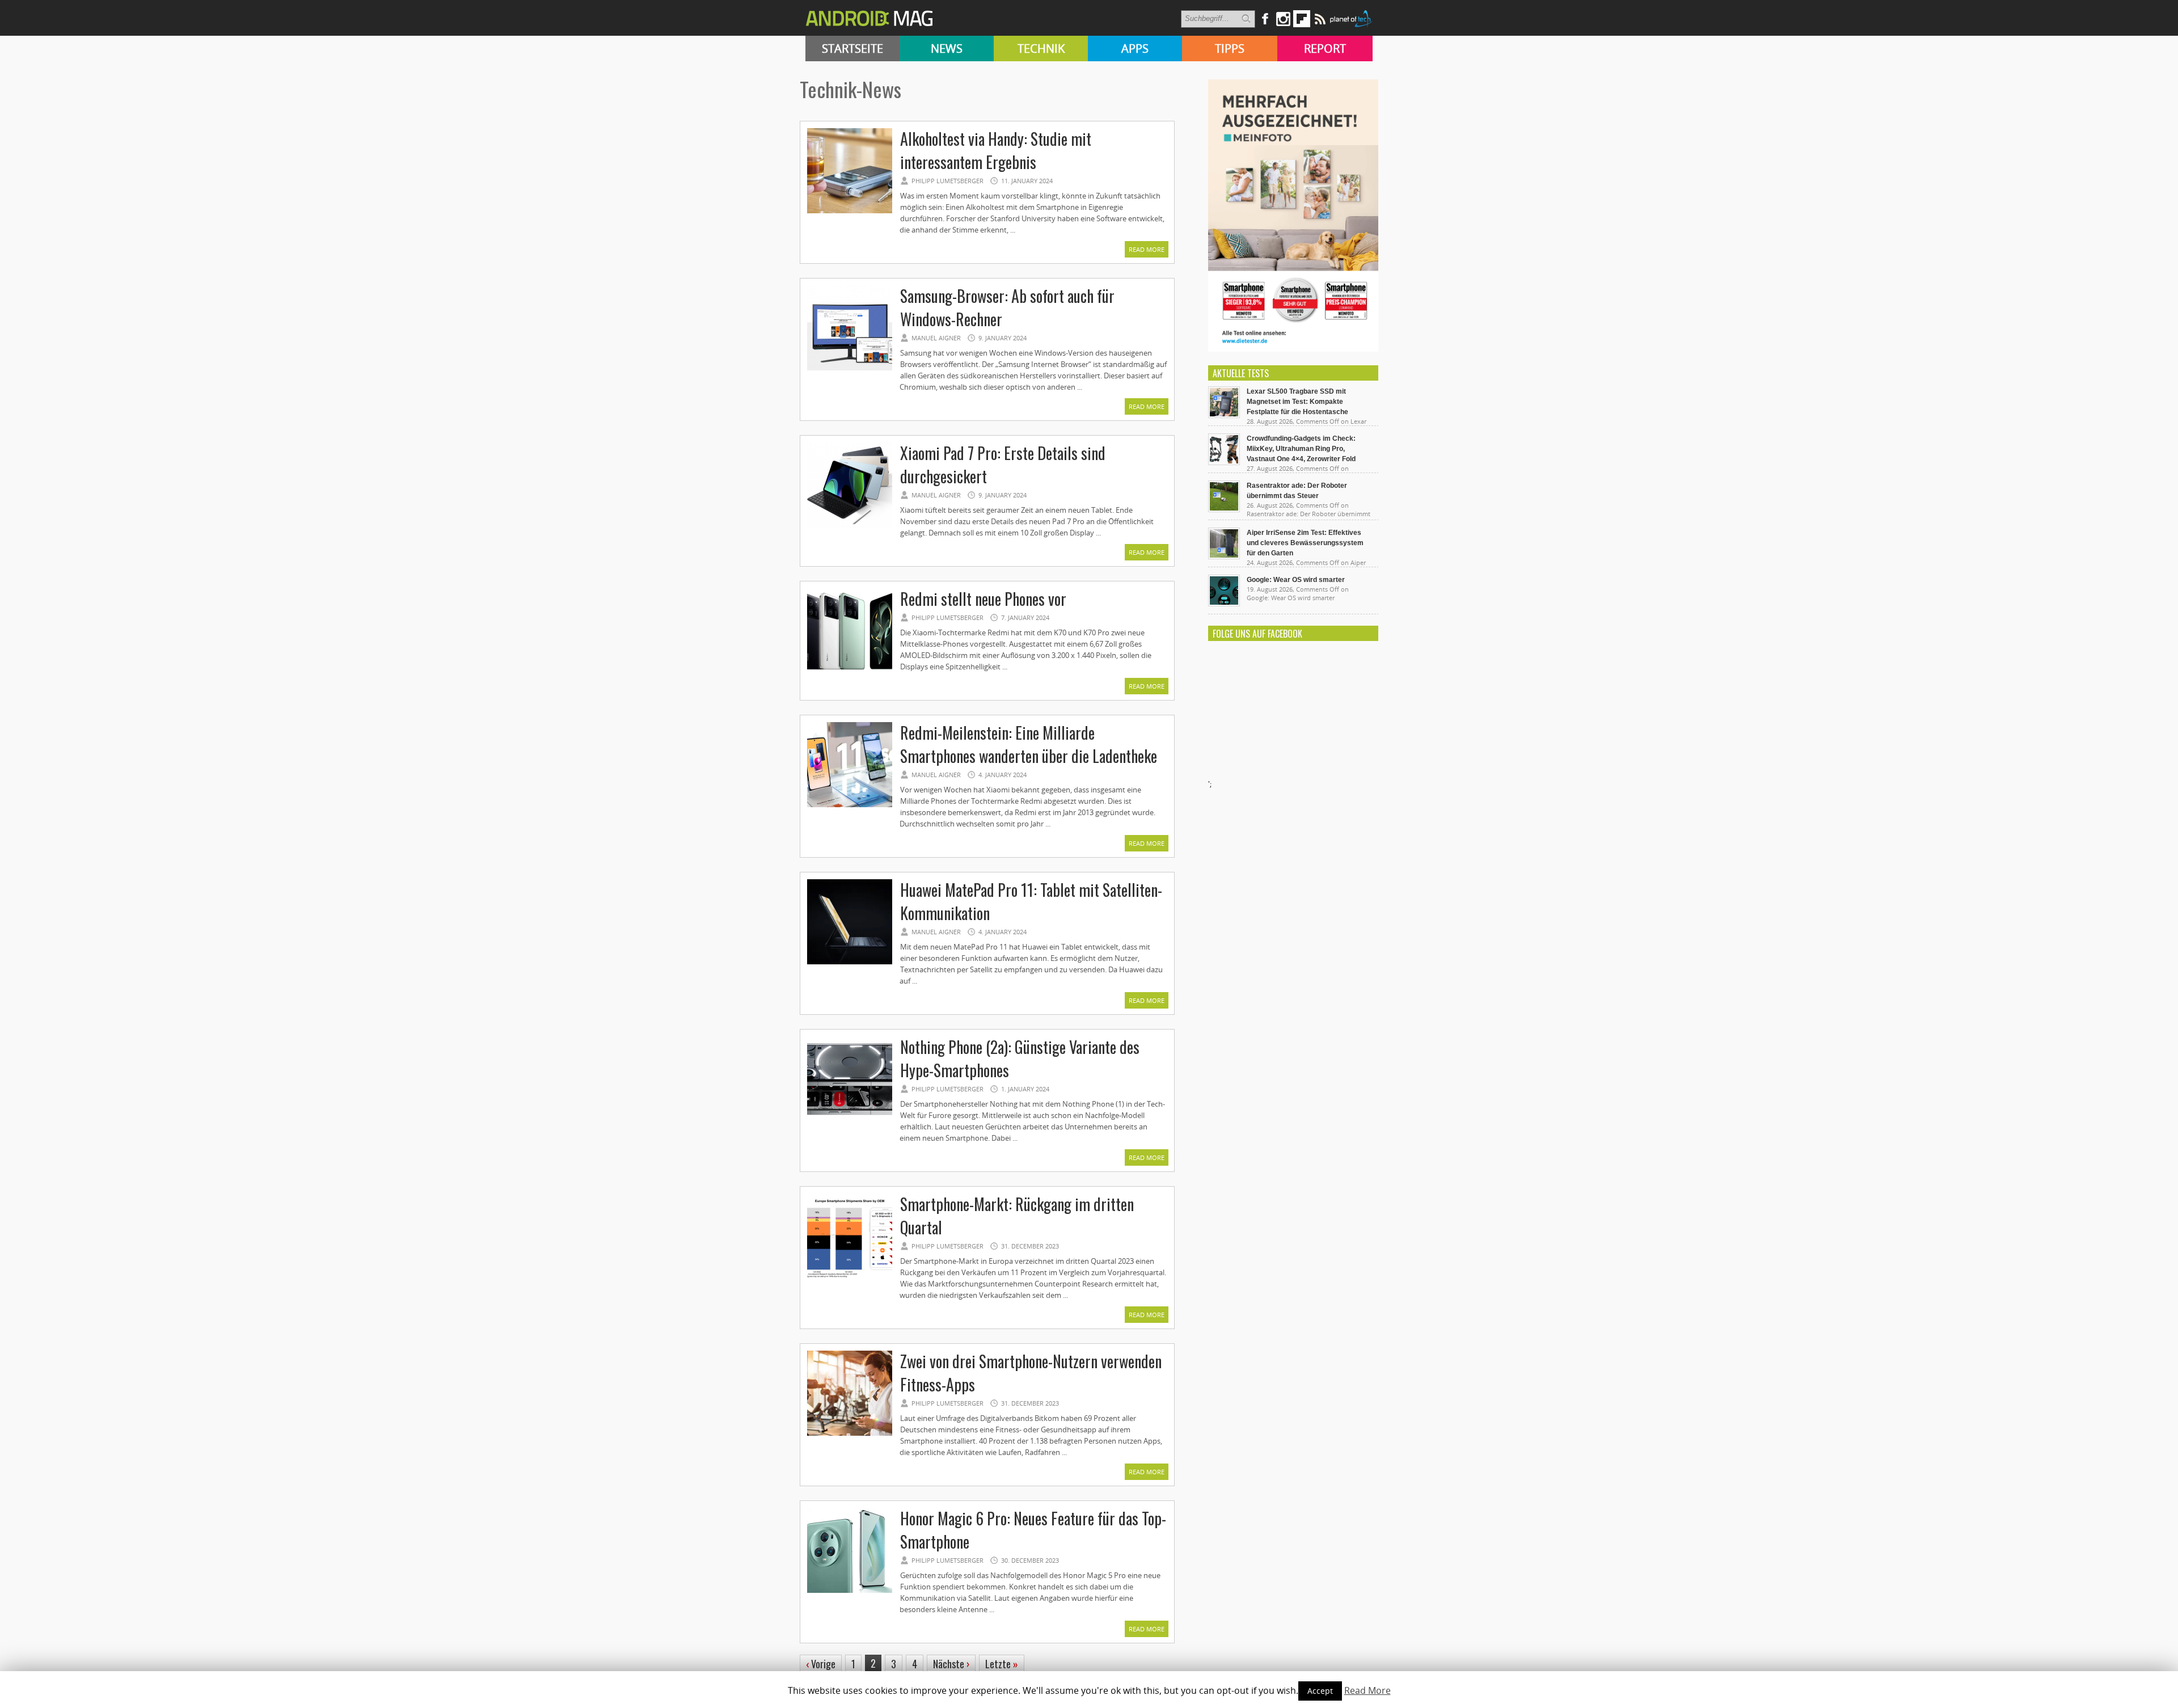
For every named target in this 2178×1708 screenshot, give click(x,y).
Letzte (1002, 1664)
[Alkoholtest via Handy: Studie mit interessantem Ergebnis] (850, 212)
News (947, 49)
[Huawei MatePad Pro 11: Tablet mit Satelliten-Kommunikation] (850, 963)
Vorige (821, 1664)
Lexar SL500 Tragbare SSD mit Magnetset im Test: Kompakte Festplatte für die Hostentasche (1297, 402)
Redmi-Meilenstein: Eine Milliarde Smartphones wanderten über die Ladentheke (1029, 744)
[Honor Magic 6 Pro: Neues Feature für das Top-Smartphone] (850, 1591)
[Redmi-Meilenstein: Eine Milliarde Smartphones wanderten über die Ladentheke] (850, 805)
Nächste (951, 1664)
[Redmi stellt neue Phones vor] (850, 672)
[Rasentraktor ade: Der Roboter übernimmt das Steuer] (1224, 509)
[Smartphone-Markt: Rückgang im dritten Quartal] (850, 1277)
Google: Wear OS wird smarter (1296, 580)
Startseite (852, 49)
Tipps (1230, 49)
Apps (1135, 49)
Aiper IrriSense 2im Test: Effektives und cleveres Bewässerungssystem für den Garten (1305, 543)
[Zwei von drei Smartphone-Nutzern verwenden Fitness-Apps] (850, 1434)
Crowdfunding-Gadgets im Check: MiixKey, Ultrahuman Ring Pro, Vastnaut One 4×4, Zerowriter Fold (1301, 449)
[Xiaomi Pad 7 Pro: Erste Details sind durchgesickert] (850, 526)
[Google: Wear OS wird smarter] (1224, 604)
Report (1325, 49)
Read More (1147, 249)
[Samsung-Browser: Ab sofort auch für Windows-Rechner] (850, 369)
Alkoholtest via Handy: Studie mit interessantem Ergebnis (996, 150)
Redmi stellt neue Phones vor (983, 599)
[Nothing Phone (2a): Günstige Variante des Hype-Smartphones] (850, 1120)
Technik (1041, 49)
